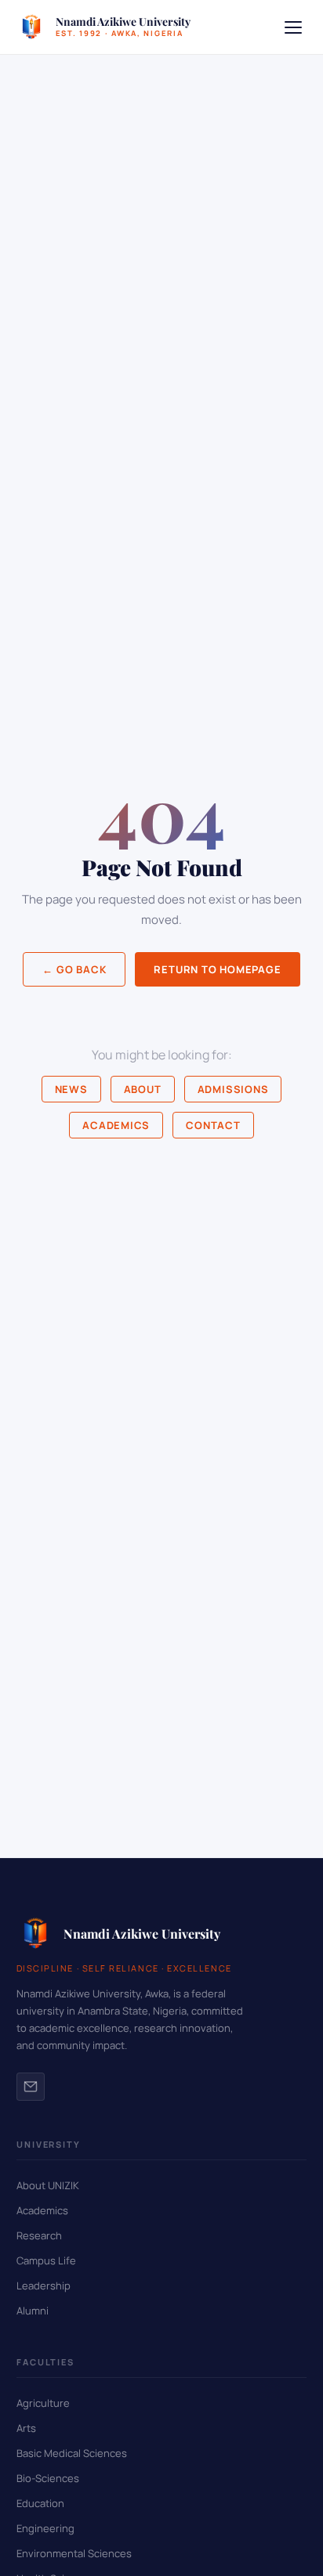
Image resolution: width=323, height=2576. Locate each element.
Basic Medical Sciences (72, 2453)
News (71, 1089)
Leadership (44, 2286)
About (143, 1089)
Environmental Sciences (74, 2553)
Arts (26, 2428)
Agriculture (43, 2403)
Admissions (233, 1089)
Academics (116, 1125)
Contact (213, 1125)
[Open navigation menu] (293, 27)
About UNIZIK (48, 2185)
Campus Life (46, 2260)
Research (39, 2235)
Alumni (33, 2311)
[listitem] (31, 2087)
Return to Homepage (217, 969)
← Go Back (74, 969)
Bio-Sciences (48, 2478)
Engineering (45, 2528)
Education (40, 2503)
